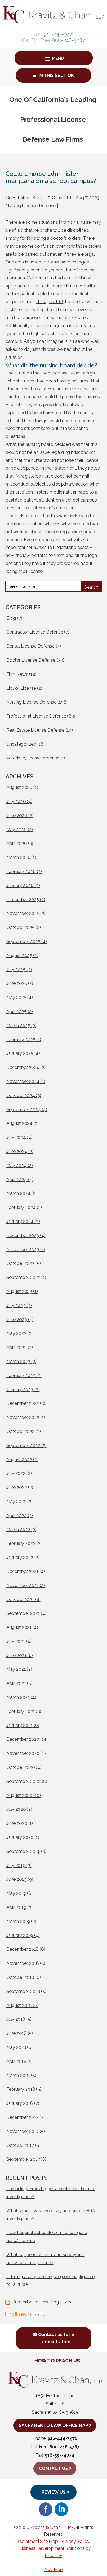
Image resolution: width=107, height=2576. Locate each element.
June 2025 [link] (17, 983)
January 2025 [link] (20, 1053)
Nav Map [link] (54, 2570)
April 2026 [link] (17, 843)
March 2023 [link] (18, 1361)
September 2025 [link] (23, 941)
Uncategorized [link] (21, 744)
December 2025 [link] (23, 900)
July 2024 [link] (16, 1137)
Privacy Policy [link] (75, 2541)
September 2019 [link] (23, 1851)
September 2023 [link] (23, 1277)
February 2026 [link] (21, 871)
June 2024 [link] (17, 1151)
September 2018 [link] (23, 1991)
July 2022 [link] (16, 1473)
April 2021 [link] (16, 1683)
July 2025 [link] (16, 970)
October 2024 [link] (21, 1096)
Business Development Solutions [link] (51, 2548)
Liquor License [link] (21, 688)
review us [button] (54, 2492)
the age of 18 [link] (50, 302)
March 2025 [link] (18, 1026)
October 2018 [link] (20, 1977)
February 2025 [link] (21, 1040)
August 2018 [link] (19, 2005)
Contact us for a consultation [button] (56, 2338)
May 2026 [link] (16, 830)
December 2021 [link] (22, 1571)
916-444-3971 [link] (59, 34)
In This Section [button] (56, 75)
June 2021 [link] (16, 1655)
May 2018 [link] (16, 2047)
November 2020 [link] (23, 1753)
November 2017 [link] (22, 2131)
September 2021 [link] (23, 1613)
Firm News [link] (17, 674)
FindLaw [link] (54, 2555)
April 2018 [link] (16, 2061)
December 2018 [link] (22, 1949)
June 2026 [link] (17, 816)
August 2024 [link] (19, 1123)
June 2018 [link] (16, 2033)
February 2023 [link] (21, 1375)
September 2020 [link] (23, 1781)
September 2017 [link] (23, 2159)
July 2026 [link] (16, 801)
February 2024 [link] (21, 1207)
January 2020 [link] (20, 1837)
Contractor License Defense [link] (35, 632)
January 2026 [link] (20, 886)
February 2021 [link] (21, 1711)
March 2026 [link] (18, 857)
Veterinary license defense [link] (33, 758)
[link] (54, 22)
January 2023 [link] (20, 1390)
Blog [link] (11, 618)
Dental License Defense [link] (30, 646)
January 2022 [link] (20, 1557)
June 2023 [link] (17, 1320)
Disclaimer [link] (26, 2541)
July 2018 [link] (16, 2019)
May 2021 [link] (16, 1669)
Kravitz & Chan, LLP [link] (52, 198)
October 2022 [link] (20, 1431)
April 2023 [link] (16, 1347)
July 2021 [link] (16, 1641)
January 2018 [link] (20, 2103)
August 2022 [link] (19, 1460)
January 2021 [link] (19, 1725)
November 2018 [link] (23, 1963)
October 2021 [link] (20, 1600)
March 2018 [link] (18, 2075)
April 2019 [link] (16, 1907)
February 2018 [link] (21, 2089)
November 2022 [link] (23, 1417)
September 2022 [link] (23, 1445)
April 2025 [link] (16, 1011)
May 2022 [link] (16, 1501)
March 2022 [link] (18, 1530)
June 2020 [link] (17, 1823)
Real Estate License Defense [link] (35, 730)
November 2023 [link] (23, 1250)
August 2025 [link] (19, 956)
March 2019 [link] (18, 1921)
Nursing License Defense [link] (31, 206)
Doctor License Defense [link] (31, 660)
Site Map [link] (49, 2541)
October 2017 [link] (20, 2145)
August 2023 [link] (19, 1291)
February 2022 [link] (21, 1543)
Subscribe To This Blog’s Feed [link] (43, 2302)
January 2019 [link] (20, 1935)
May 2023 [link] (16, 1333)
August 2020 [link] (19, 1795)
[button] (54, 59)
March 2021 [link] (18, 1697)
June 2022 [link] (17, 1487)
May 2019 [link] (16, 1893)
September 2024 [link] (23, 1110)
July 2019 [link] (16, 1865)
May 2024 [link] (16, 1166)
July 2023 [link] (16, 1305)
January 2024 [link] (20, 1221)
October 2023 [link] (20, 1263)
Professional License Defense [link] (36, 716)
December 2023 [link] (23, 1236)
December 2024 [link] (23, 1067)
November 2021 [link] (22, 1585)
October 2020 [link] (21, 1767)
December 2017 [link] (22, 2117)
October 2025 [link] (20, 927)
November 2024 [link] (23, 1081)
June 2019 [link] (16, 1879)
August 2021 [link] (19, 1627)
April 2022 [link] (16, 1515)
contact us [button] (53, 2468)
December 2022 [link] (23, 1403)
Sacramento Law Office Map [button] (53, 2425)
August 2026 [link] (19, 787)
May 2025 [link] (16, 997)
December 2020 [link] (23, 1739)
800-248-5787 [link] (69, 40)
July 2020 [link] (16, 1809)
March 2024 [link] (18, 1193)
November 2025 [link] (23, 913)
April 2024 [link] (17, 1180)
